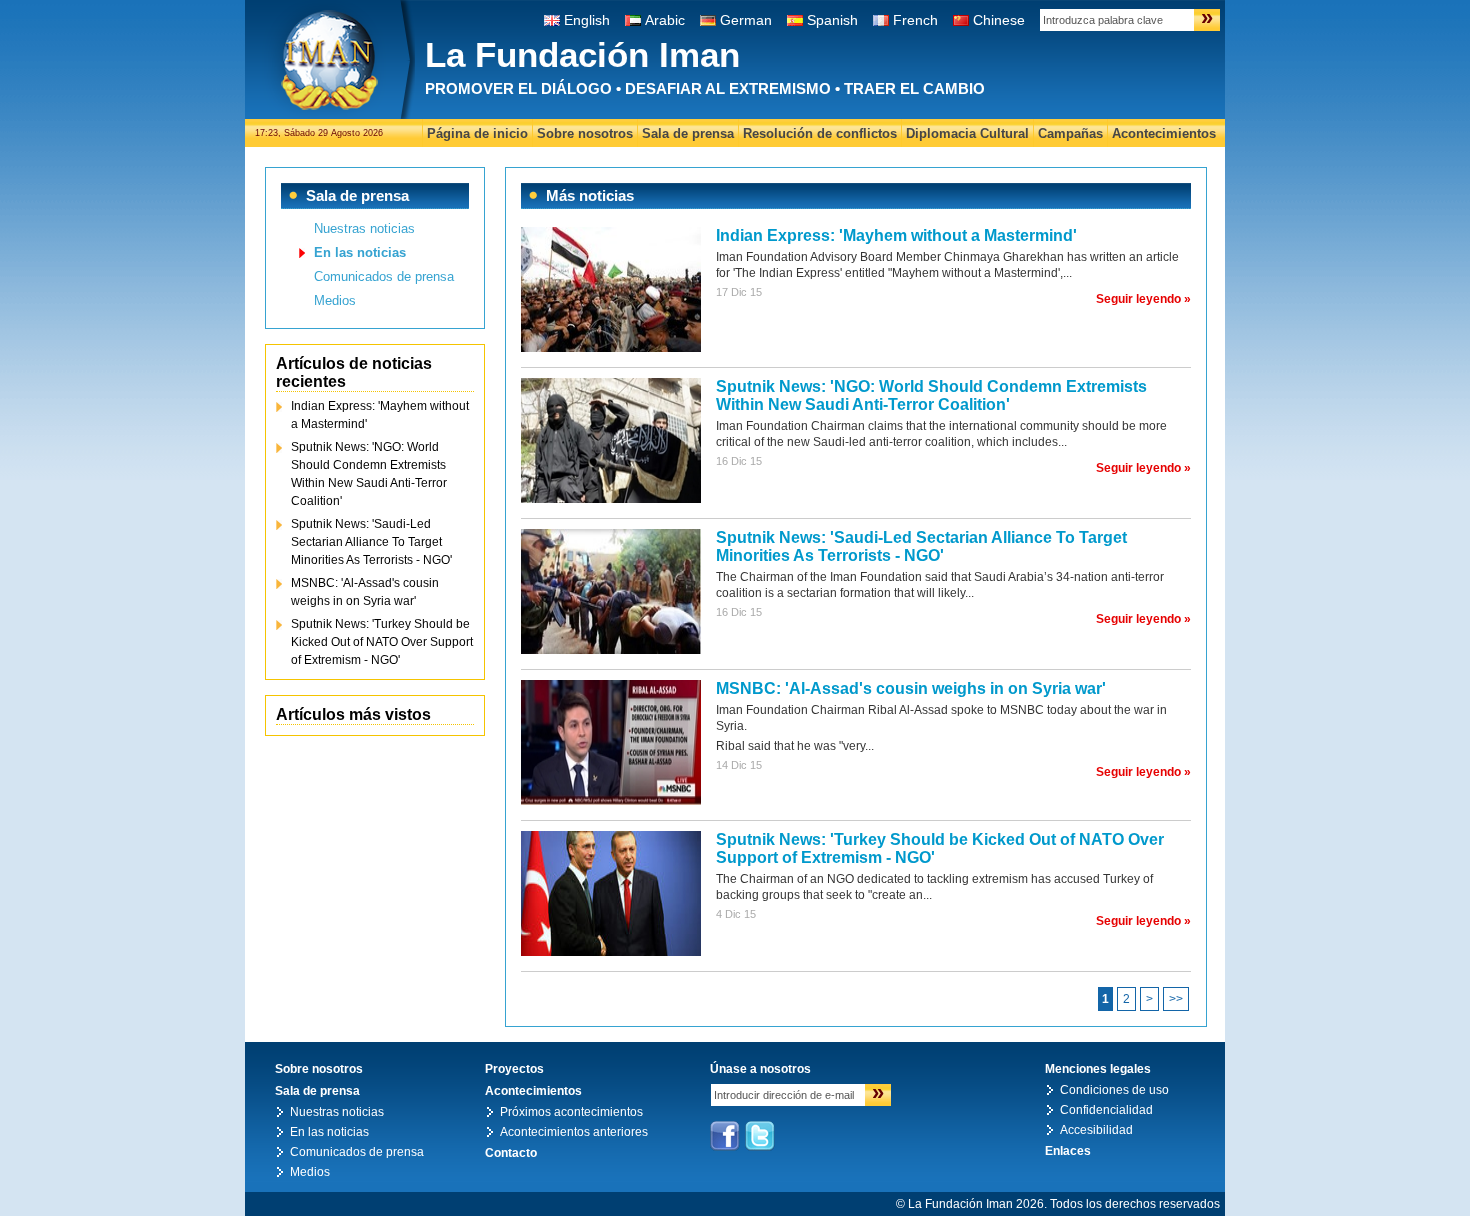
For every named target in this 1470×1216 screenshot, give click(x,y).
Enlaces (1068, 1151)
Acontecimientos (1164, 133)
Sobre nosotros (585, 133)
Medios (335, 300)
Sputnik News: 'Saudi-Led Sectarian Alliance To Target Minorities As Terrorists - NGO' (371, 542)
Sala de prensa (688, 133)
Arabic (665, 20)
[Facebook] (725, 1136)
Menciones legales (1098, 1069)
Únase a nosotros (760, 1069)
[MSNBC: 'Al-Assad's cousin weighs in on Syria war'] (611, 801)
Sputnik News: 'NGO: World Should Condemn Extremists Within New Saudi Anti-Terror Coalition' (369, 474)
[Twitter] (760, 1136)
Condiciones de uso (1114, 1090)
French (915, 20)
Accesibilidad (1096, 1130)
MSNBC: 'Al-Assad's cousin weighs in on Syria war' (365, 592)
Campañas (1070, 133)
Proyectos (514, 1069)
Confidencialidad (1106, 1110)
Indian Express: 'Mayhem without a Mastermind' (380, 415)
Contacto (511, 1153)
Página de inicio (477, 133)
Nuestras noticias (364, 228)
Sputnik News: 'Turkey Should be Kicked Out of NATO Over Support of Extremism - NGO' (382, 642)
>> (1176, 999)
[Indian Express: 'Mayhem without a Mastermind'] (611, 348)
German (746, 20)
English (587, 20)
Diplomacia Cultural (967, 133)
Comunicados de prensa (384, 276)
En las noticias (360, 252)
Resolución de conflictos (820, 133)
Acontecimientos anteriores (574, 1132)
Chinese (999, 20)
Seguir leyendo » (1143, 299)
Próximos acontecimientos (571, 1112)
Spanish (832, 20)
